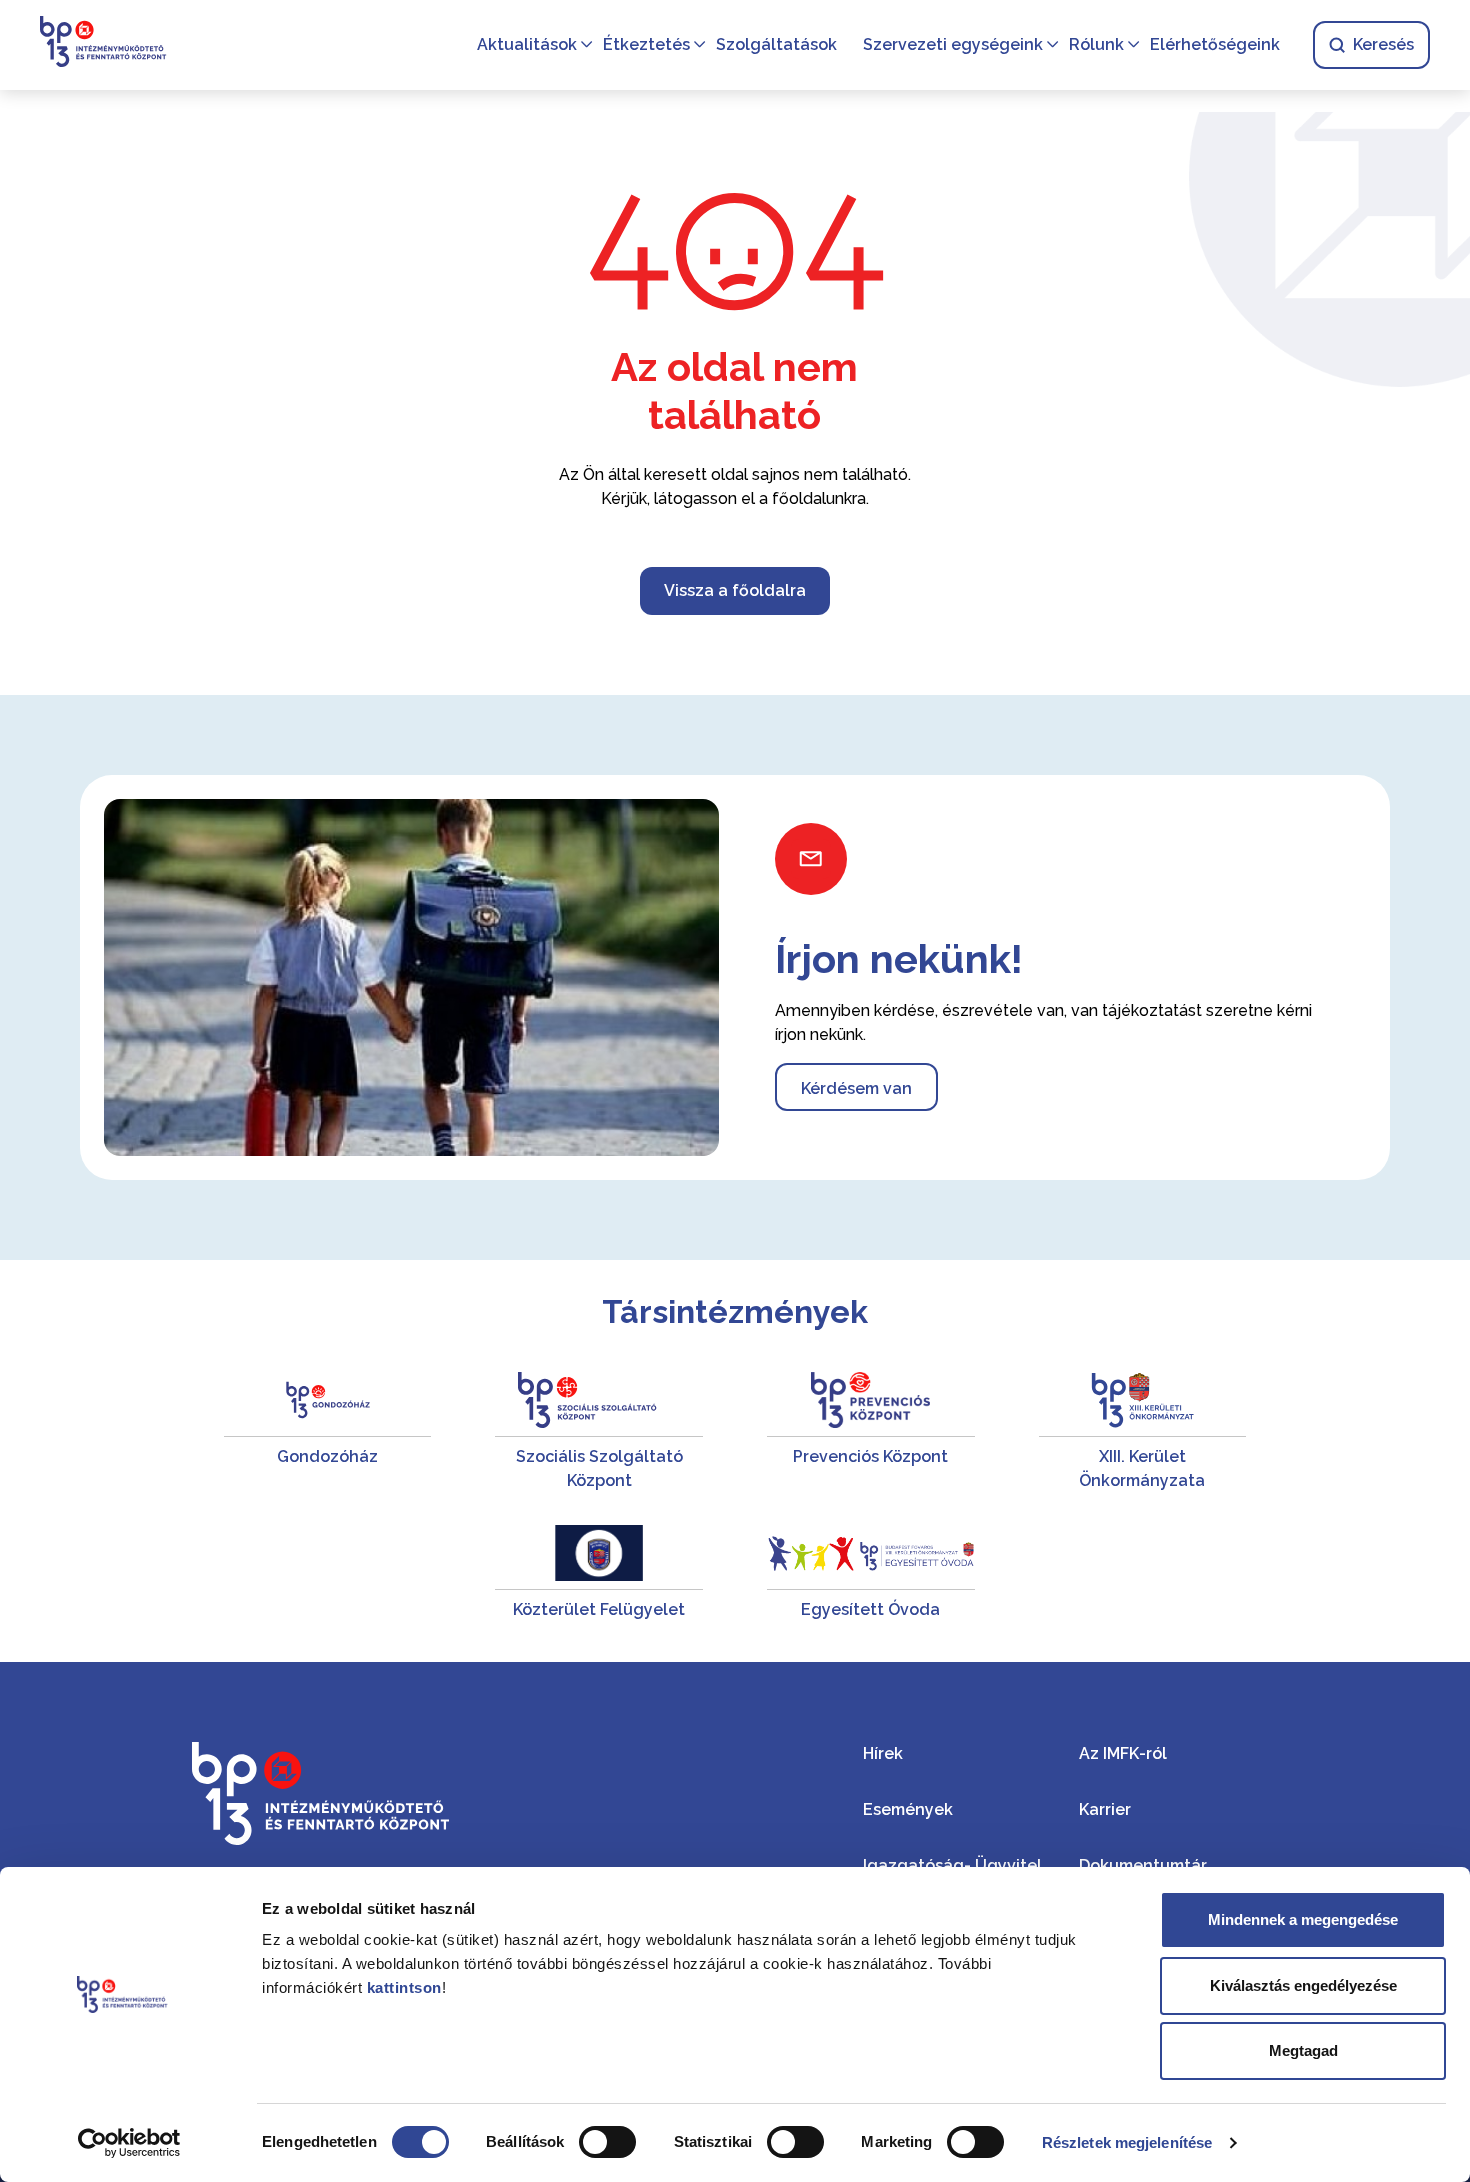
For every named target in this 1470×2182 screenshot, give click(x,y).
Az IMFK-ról (1123, 1753)
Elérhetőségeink (1215, 44)
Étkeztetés (646, 44)
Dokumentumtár (1143, 1865)
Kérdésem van (856, 1088)
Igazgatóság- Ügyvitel (952, 1865)
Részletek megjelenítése (1127, 2142)
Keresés (1383, 44)
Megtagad (1303, 2050)
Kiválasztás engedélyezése (1303, 1985)
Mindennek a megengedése (1303, 1919)
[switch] (607, 2142)
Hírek (883, 1753)
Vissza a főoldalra (735, 590)
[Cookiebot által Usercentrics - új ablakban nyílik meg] (129, 2143)
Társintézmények (735, 1311)
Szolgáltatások (776, 44)
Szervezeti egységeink (953, 44)
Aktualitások (527, 44)
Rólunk (1096, 44)
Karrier (1105, 1809)
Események (908, 1809)
